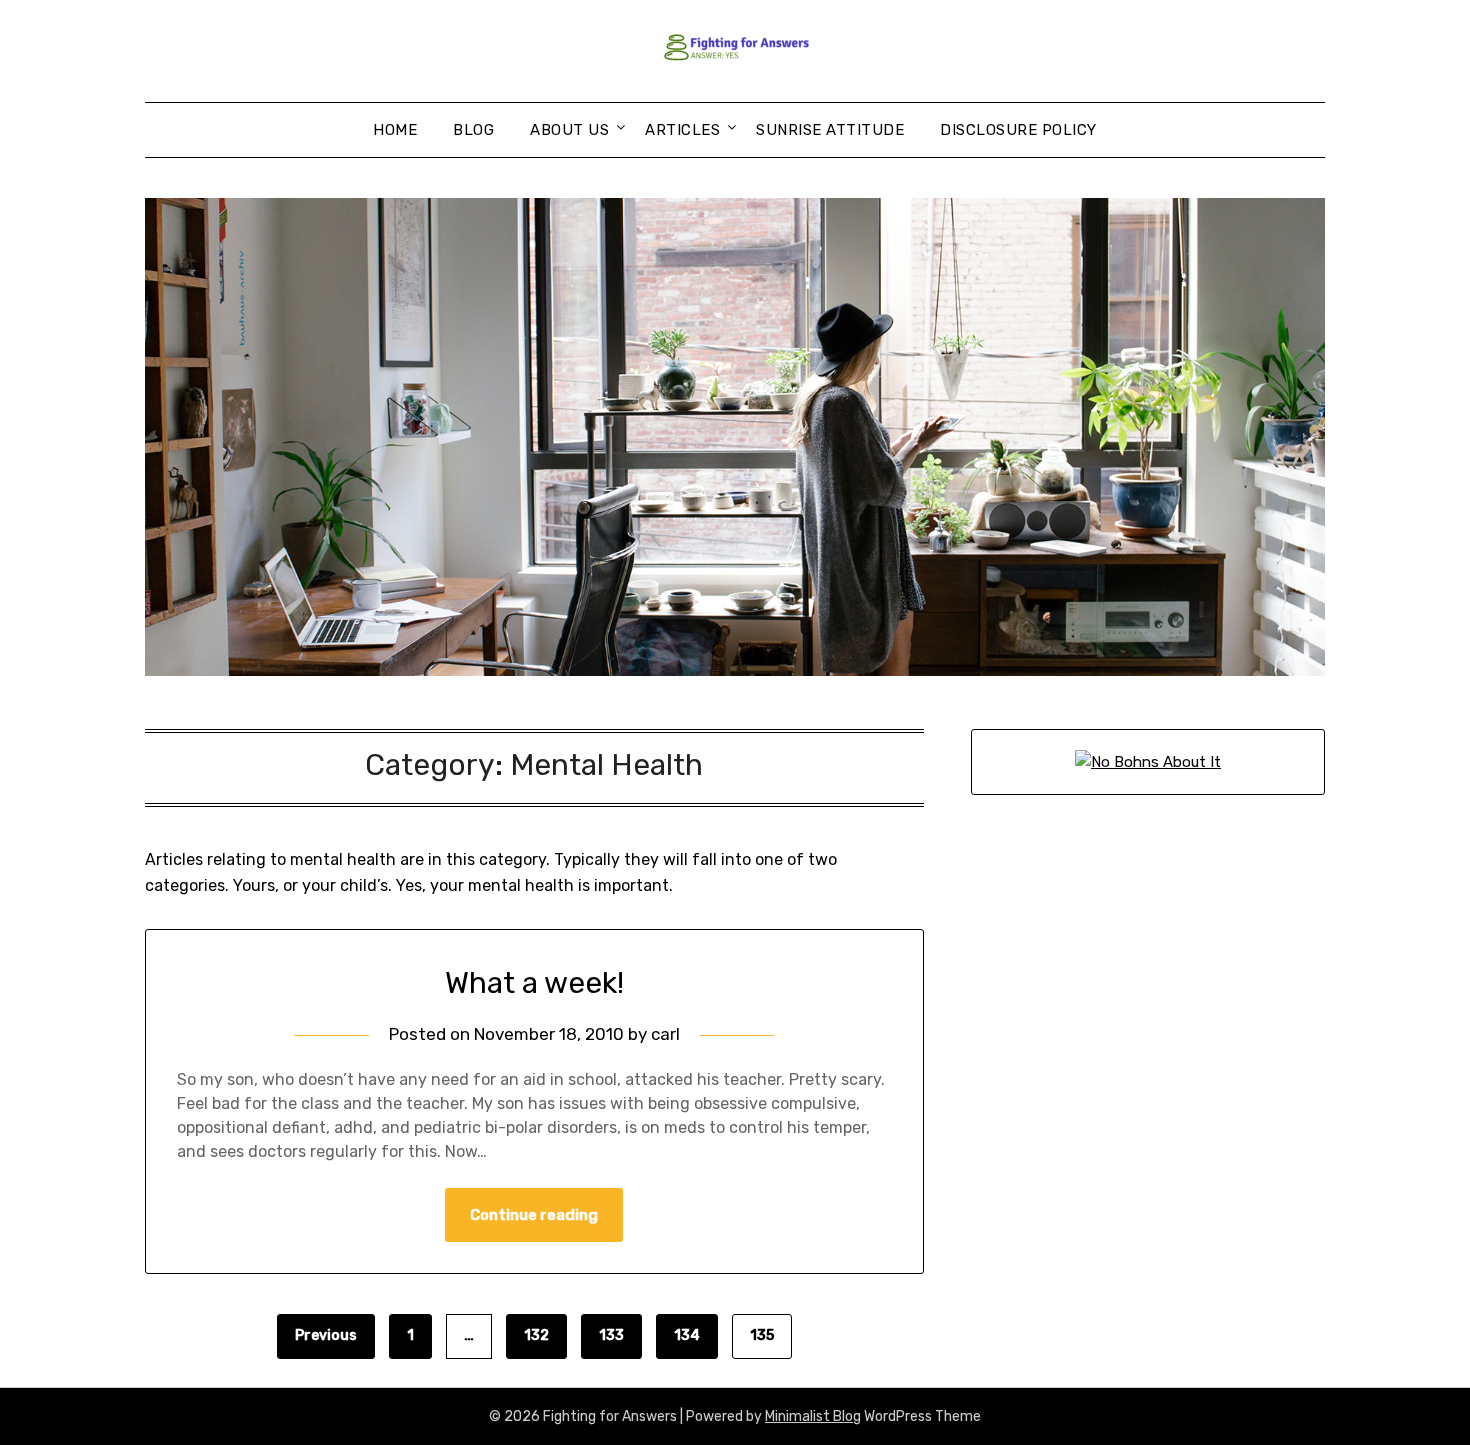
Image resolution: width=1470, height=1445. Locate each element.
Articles (682, 130)
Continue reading (534, 1215)
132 (536, 1335)
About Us (569, 130)
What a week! (534, 983)
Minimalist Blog (813, 1416)
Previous (326, 1335)
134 (687, 1335)
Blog (473, 130)
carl (665, 1034)
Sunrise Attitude (830, 130)
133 (611, 1335)
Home (395, 130)
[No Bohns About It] (1148, 762)
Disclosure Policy (1018, 130)
